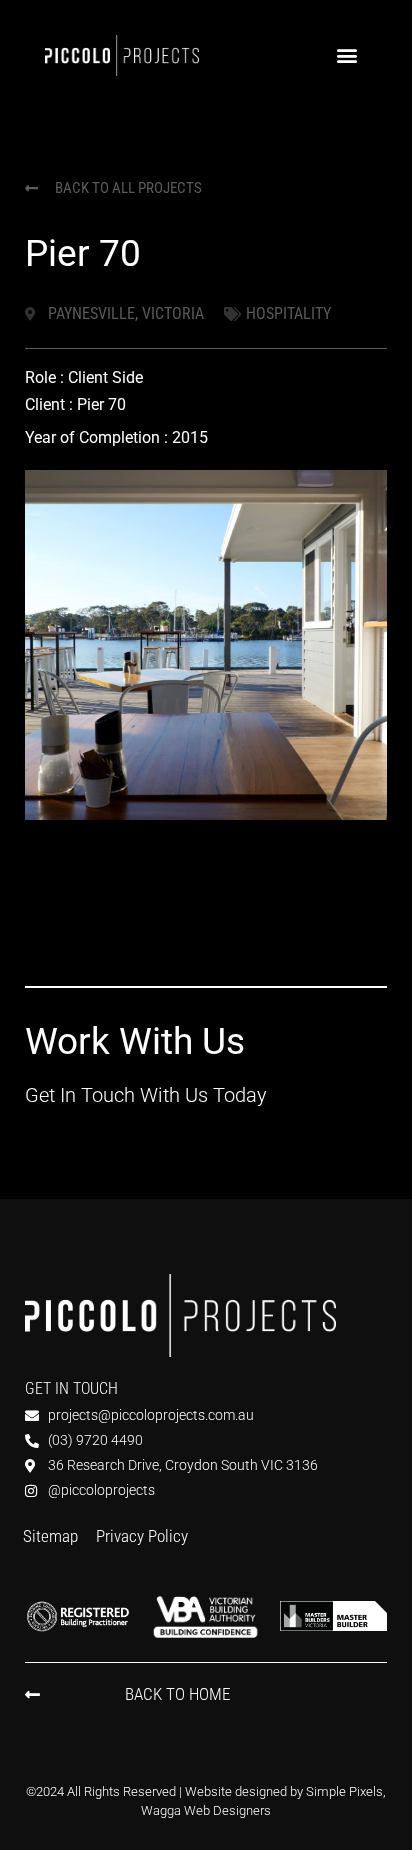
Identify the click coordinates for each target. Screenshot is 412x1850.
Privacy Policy (142, 1536)
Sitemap (50, 1536)
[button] (346, 55)
